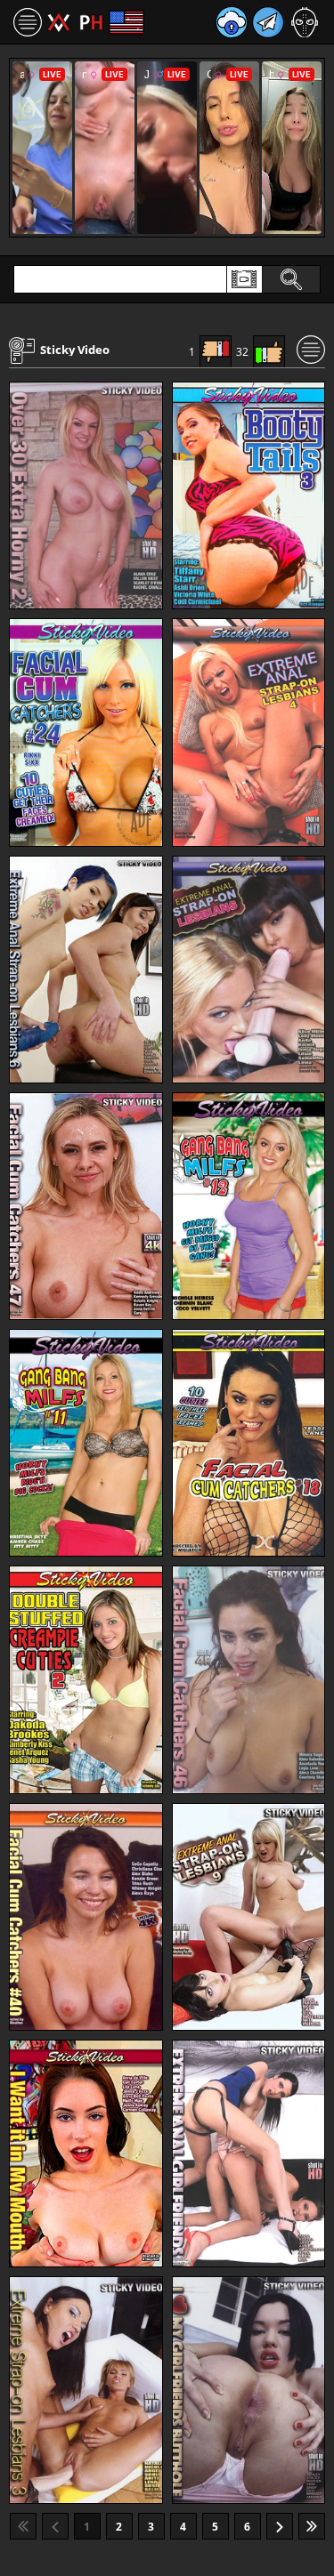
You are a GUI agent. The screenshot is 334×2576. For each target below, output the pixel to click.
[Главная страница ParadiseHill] (75, 22)
